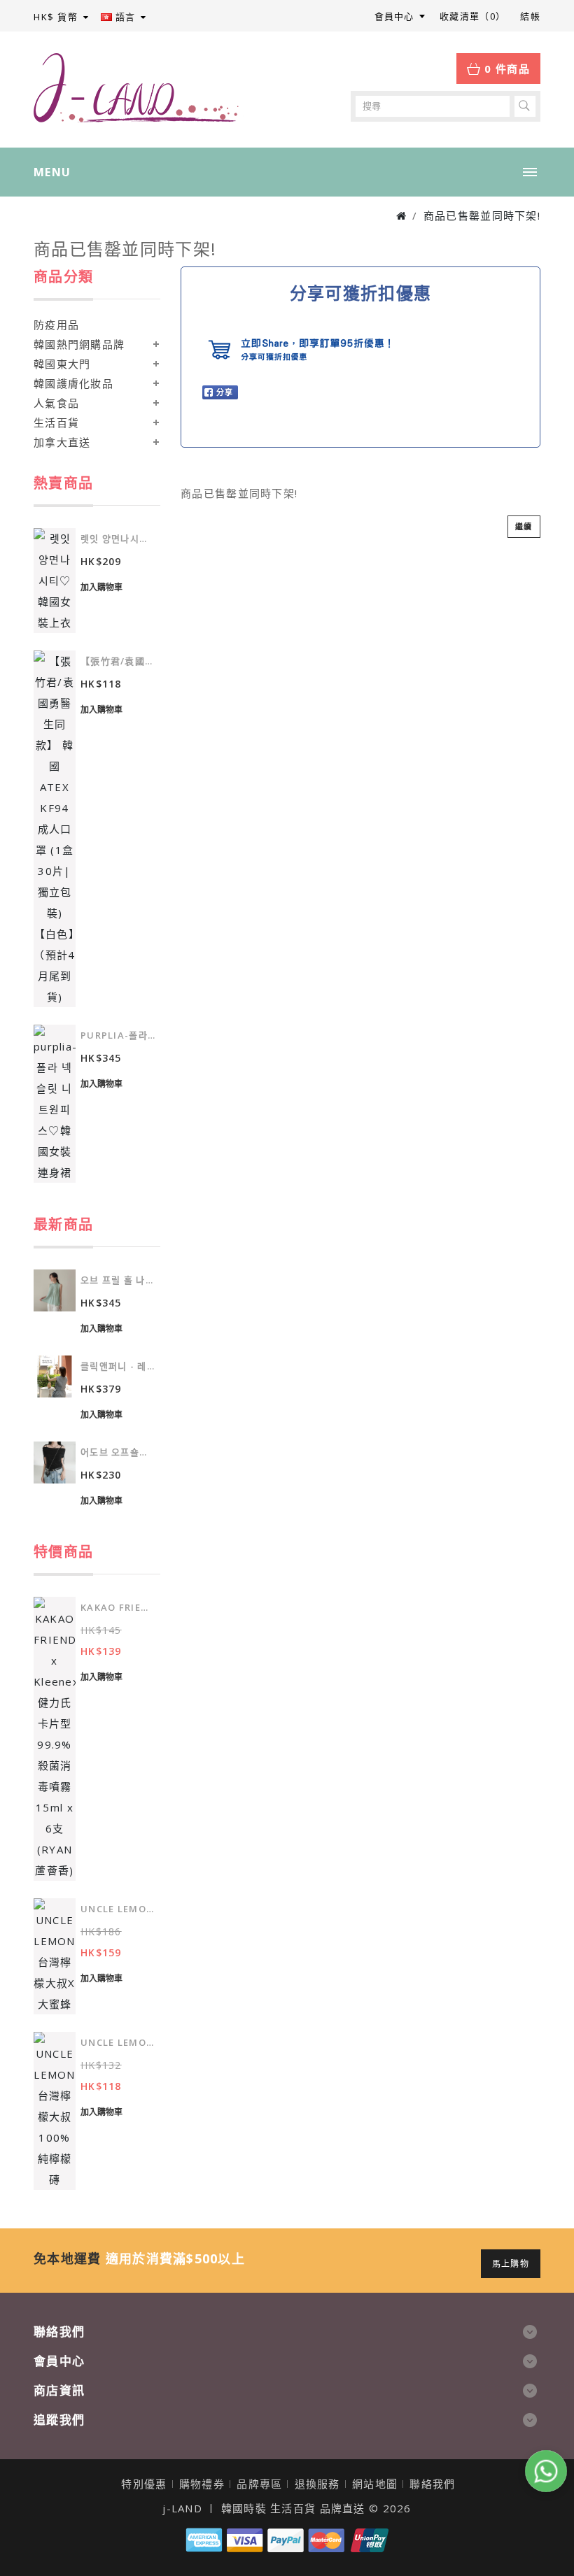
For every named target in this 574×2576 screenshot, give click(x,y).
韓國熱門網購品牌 (79, 344)
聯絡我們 (432, 2484)
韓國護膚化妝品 (73, 383)
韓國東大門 (62, 364)
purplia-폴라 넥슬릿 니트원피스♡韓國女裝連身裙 (118, 1035)
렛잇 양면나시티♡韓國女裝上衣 (118, 539)
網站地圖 (375, 2484)
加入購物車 (101, 587)
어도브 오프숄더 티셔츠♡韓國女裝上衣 (118, 1452)
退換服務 (317, 2484)
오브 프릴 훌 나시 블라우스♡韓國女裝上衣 (118, 1280)
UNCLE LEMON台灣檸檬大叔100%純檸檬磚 (118, 2042)
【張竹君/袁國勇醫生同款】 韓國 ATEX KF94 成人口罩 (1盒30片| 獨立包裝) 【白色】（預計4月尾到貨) (118, 661)
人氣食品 (56, 403)
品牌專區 (259, 2484)
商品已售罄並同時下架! (482, 215)
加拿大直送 (62, 442)
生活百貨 (56, 422)
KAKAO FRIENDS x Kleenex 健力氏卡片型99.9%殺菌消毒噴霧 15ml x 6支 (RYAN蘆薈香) (118, 1607)
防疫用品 (56, 325)
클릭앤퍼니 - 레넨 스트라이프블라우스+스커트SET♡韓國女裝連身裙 (118, 1366)
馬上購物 (511, 2264)
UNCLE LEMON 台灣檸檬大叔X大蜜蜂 (118, 1909)
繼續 (524, 526)
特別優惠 (144, 2484)
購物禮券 (202, 2484)
